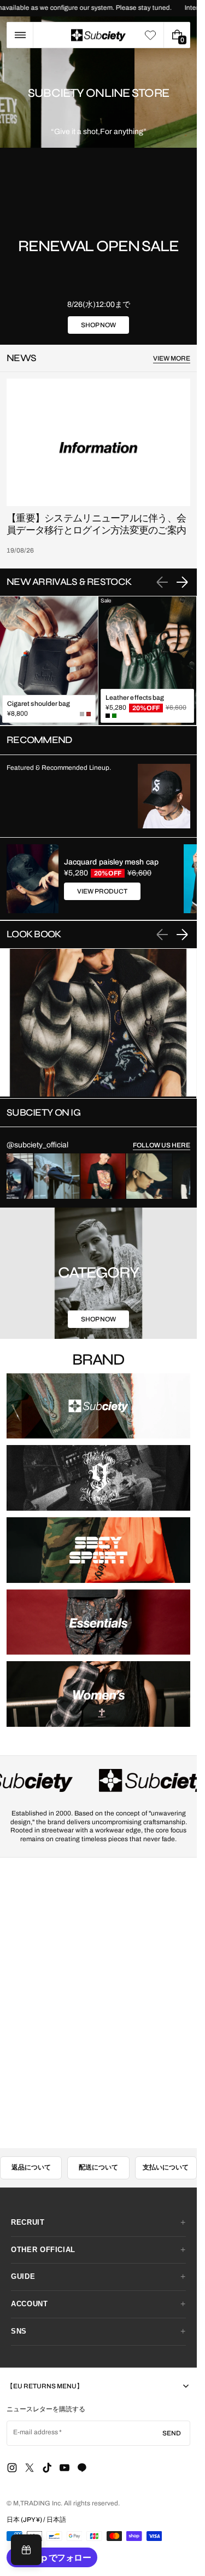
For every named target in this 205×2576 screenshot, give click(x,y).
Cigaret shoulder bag (39, 704)
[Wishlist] (150, 35)
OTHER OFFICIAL (43, 2250)
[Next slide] (182, 582)
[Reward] (26, 2550)
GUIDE (23, 2276)
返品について (31, 2167)
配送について (98, 2167)
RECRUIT (28, 2222)
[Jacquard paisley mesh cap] (33, 879)
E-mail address (36, 2432)
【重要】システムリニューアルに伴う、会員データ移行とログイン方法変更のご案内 (96, 524)
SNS (19, 2331)
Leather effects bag (135, 698)
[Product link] (49, 661)
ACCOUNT (30, 2304)
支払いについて (166, 2167)
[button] (20, 35)
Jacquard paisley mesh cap (111, 862)
